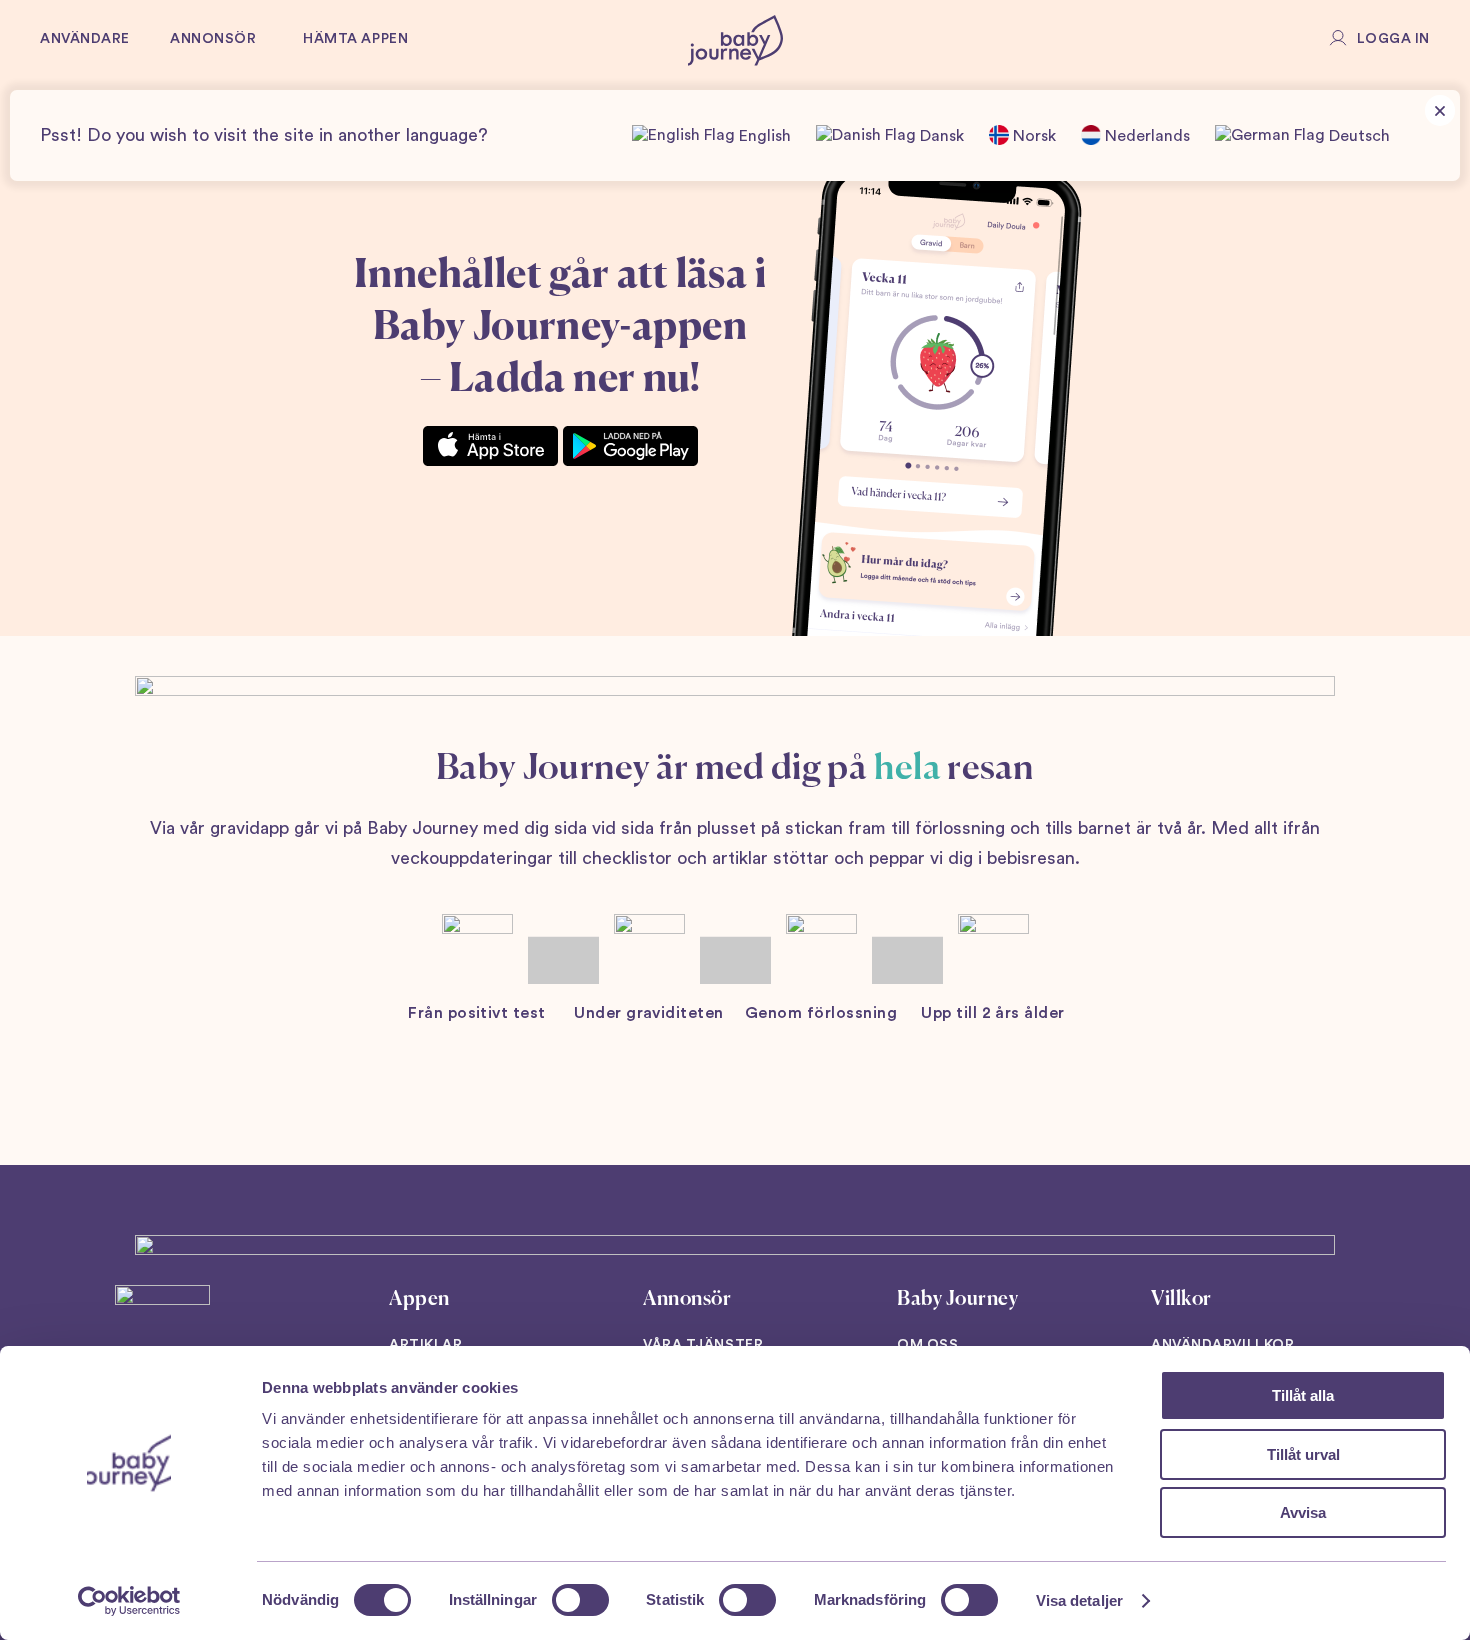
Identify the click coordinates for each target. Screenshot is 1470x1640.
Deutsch (1357, 136)
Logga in (1393, 39)
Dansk (940, 136)
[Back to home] (735, 40)
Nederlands (1145, 136)
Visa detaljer (1079, 1600)
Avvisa (1303, 1512)
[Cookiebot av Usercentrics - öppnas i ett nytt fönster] (129, 1601)
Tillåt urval (1303, 1454)
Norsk (1032, 136)
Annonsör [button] (213, 39)
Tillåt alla (1303, 1395)
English (763, 136)
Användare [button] (85, 39)
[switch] (580, 1600)
